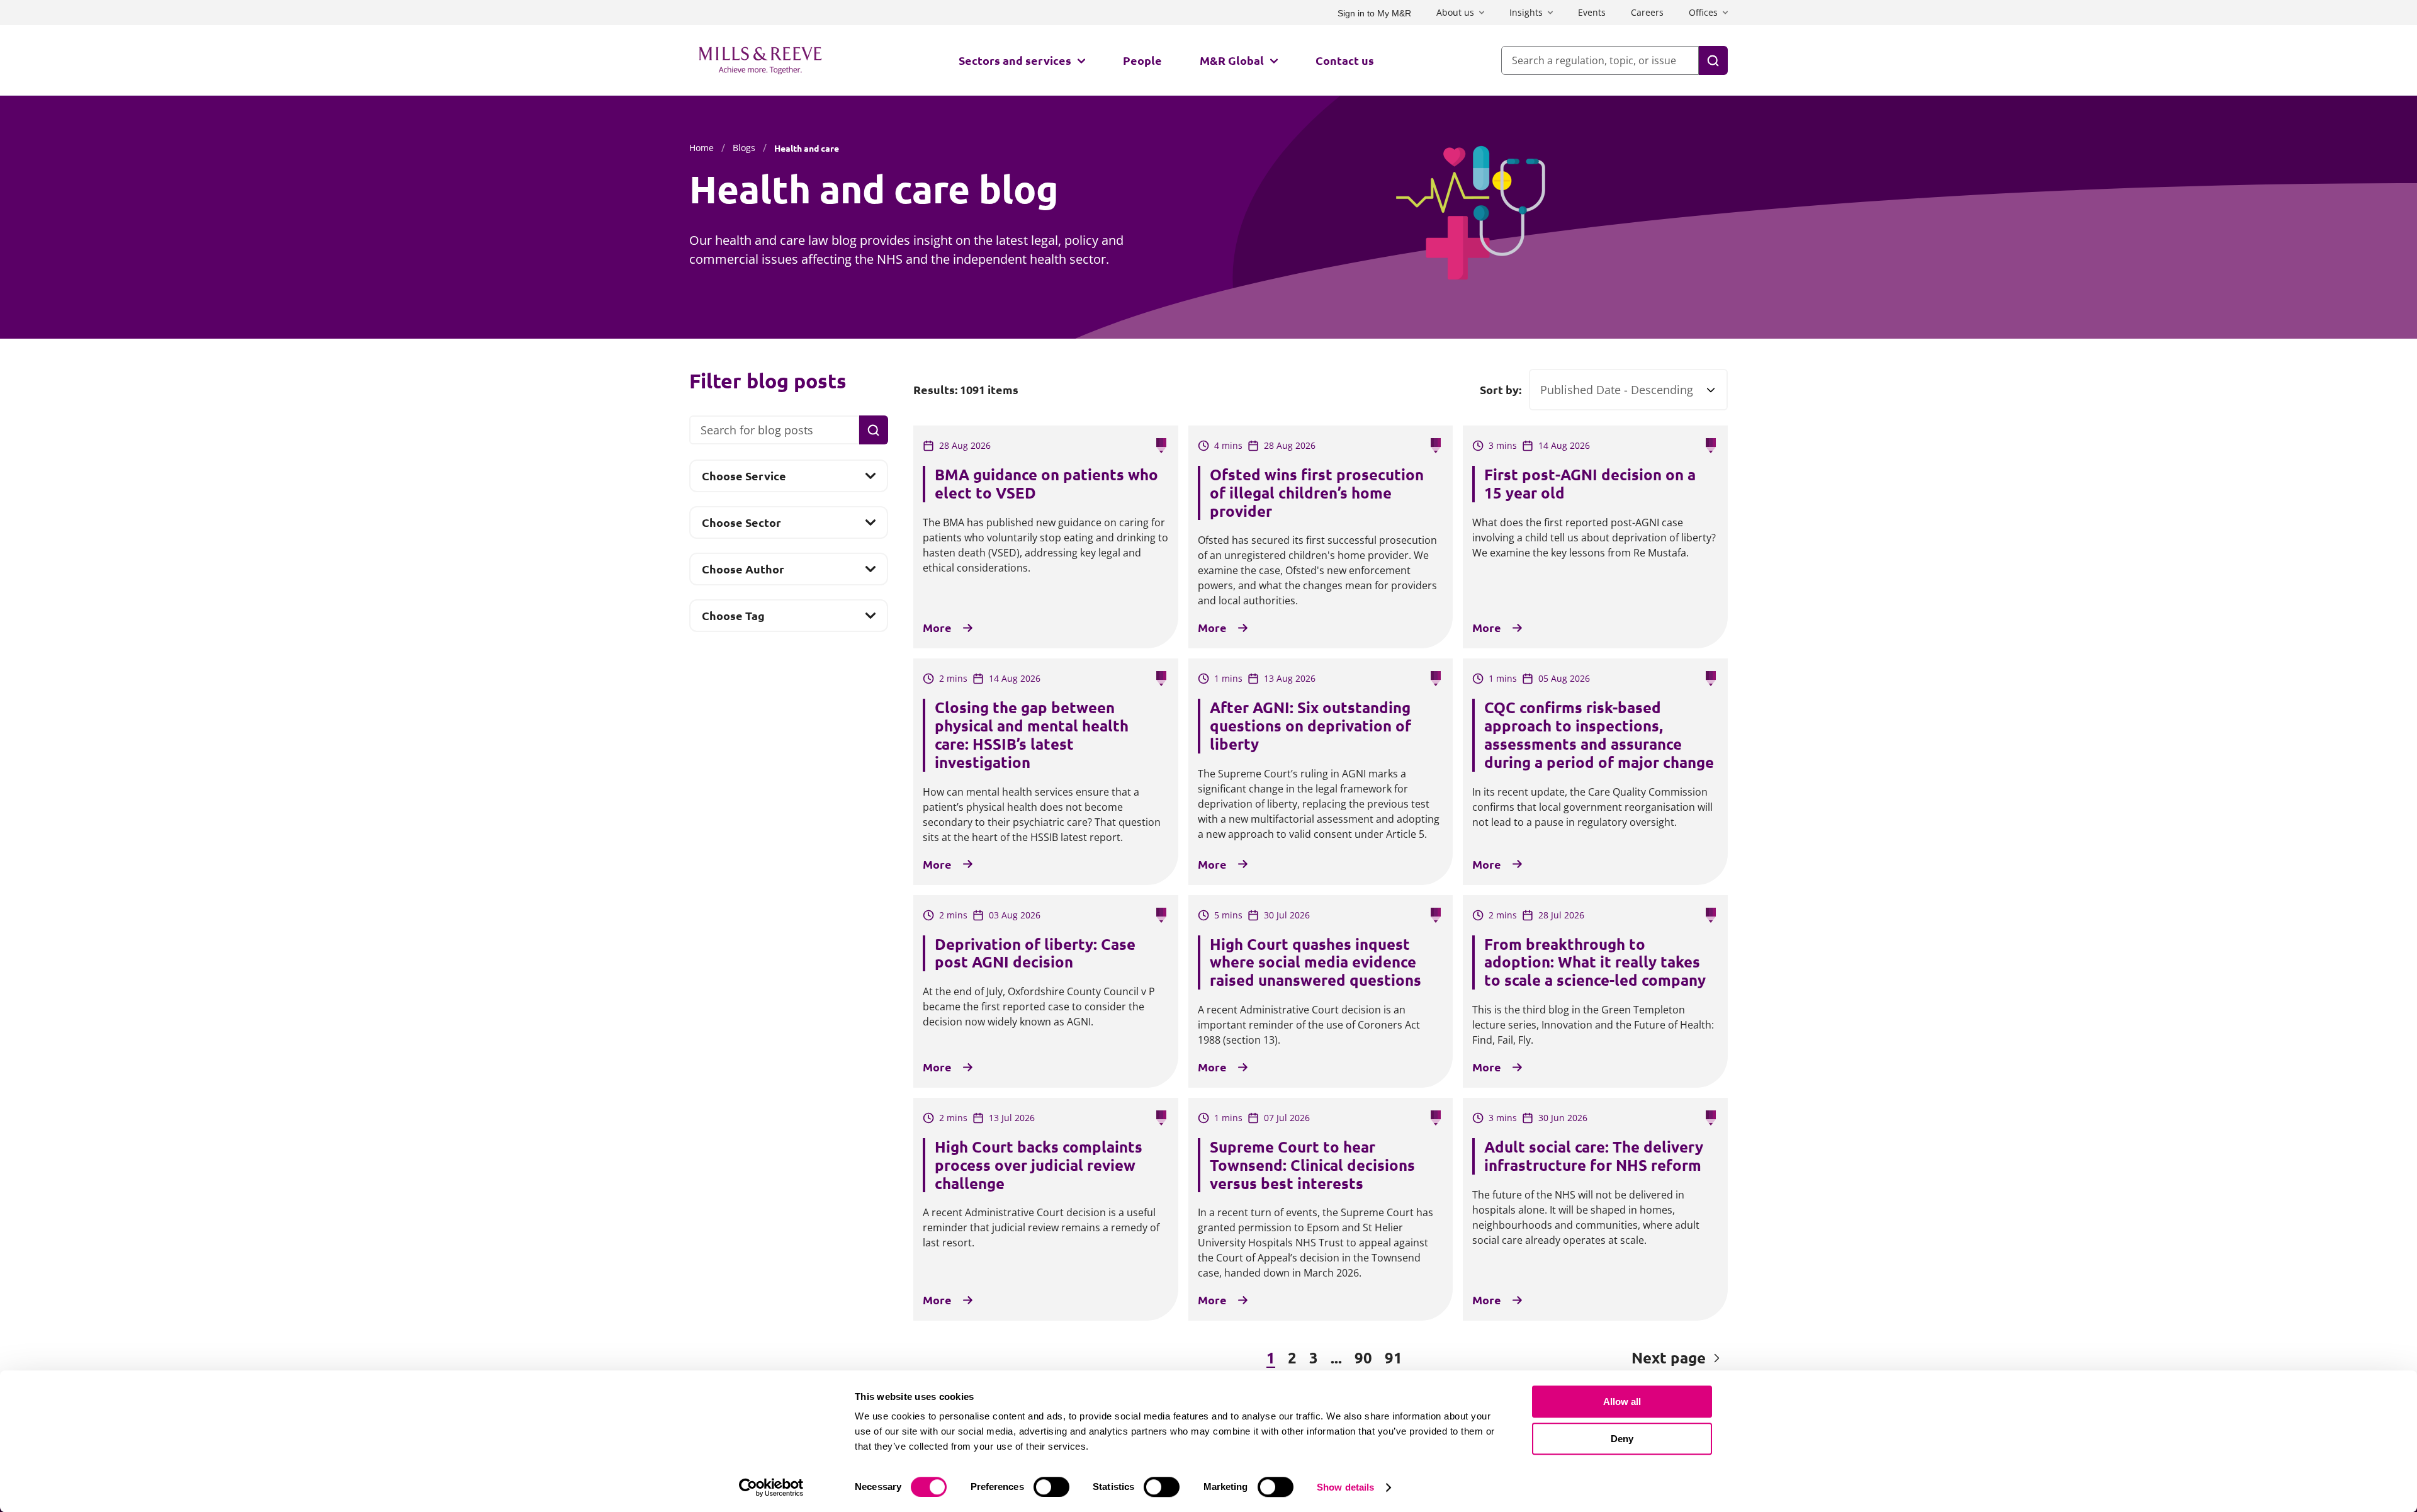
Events (1592, 12)
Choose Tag (733, 619)
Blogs (744, 148)
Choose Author (743, 573)
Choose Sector (741, 526)
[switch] (1051, 1487)
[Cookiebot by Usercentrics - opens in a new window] (771, 1487)
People (1142, 60)
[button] (982, 1358)
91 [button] (1394, 1357)
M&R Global (1232, 60)
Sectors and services (1015, 60)
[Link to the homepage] (760, 60)
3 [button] (1314, 1357)
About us (1455, 12)
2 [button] (1292, 1357)
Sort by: (1501, 390)
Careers (1647, 12)
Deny (1622, 1439)
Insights (1526, 12)
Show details (1345, 1487)
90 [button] (1363, 1357)
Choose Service (744, 480)
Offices (1703, 12)
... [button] (1336, 1357)
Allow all (1622, 1402)
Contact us (1345, 60)
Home (701, 148)
